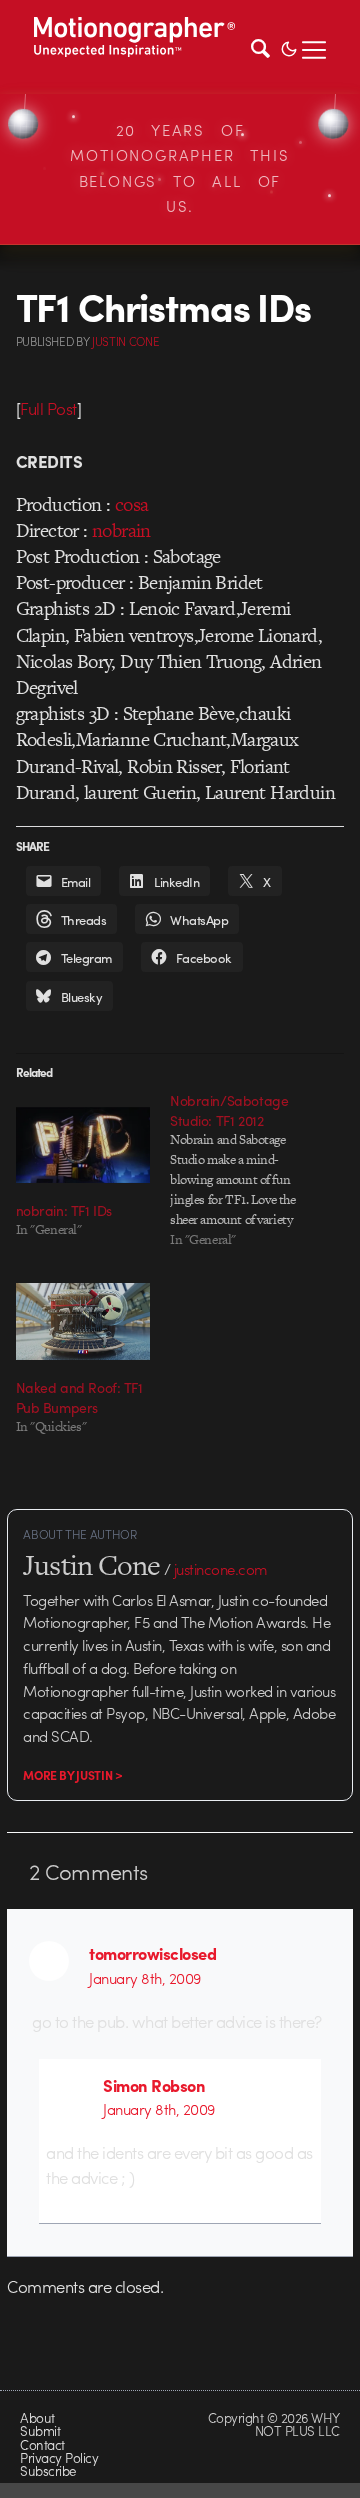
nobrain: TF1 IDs (64, 1210)
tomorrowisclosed (152, 1953)
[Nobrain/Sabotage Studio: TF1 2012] (247, 1170)
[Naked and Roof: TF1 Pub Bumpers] (83, 1321)
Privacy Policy (59, 2457)
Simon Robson (154, 2085)
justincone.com (221, 1569)
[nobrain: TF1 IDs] (83, 1145)
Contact (42, 2444)
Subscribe (47, 2470)
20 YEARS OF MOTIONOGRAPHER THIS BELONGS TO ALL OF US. (179, 168)
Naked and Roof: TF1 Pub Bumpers (79, 1397)
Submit (40, 2430)
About (37, 2417)
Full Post (48, 408)
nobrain (121, 530)
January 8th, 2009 (144, 1978)
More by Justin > (72, 1775)
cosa (132, 504)
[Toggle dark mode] (289, 47)
